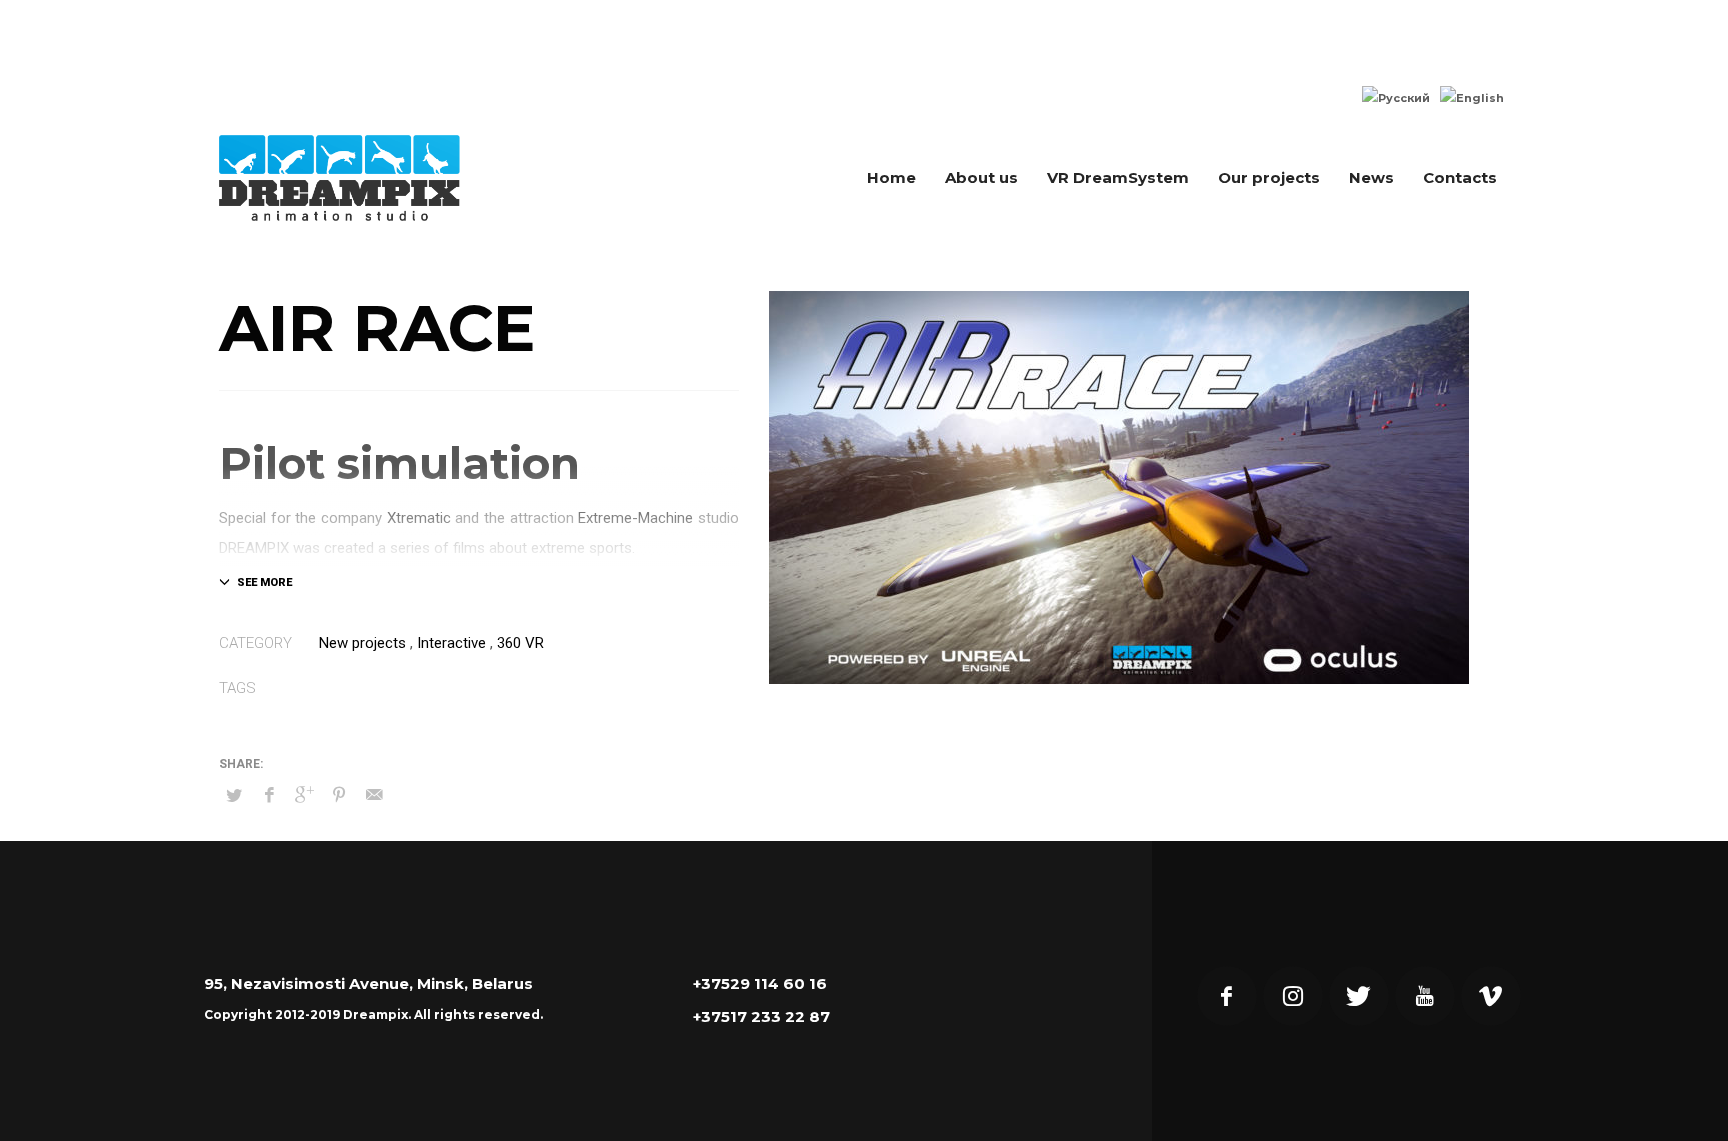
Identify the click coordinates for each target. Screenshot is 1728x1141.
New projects (362, 643)
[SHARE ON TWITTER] (234, 796)
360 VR (520, 643)
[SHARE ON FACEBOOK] (269, 795)
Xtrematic (419, 518)
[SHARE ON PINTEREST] (339, 795)
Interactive (451, 643)
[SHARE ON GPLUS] (304, 795)
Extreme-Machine (635, 518)
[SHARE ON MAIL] (374, 795)
